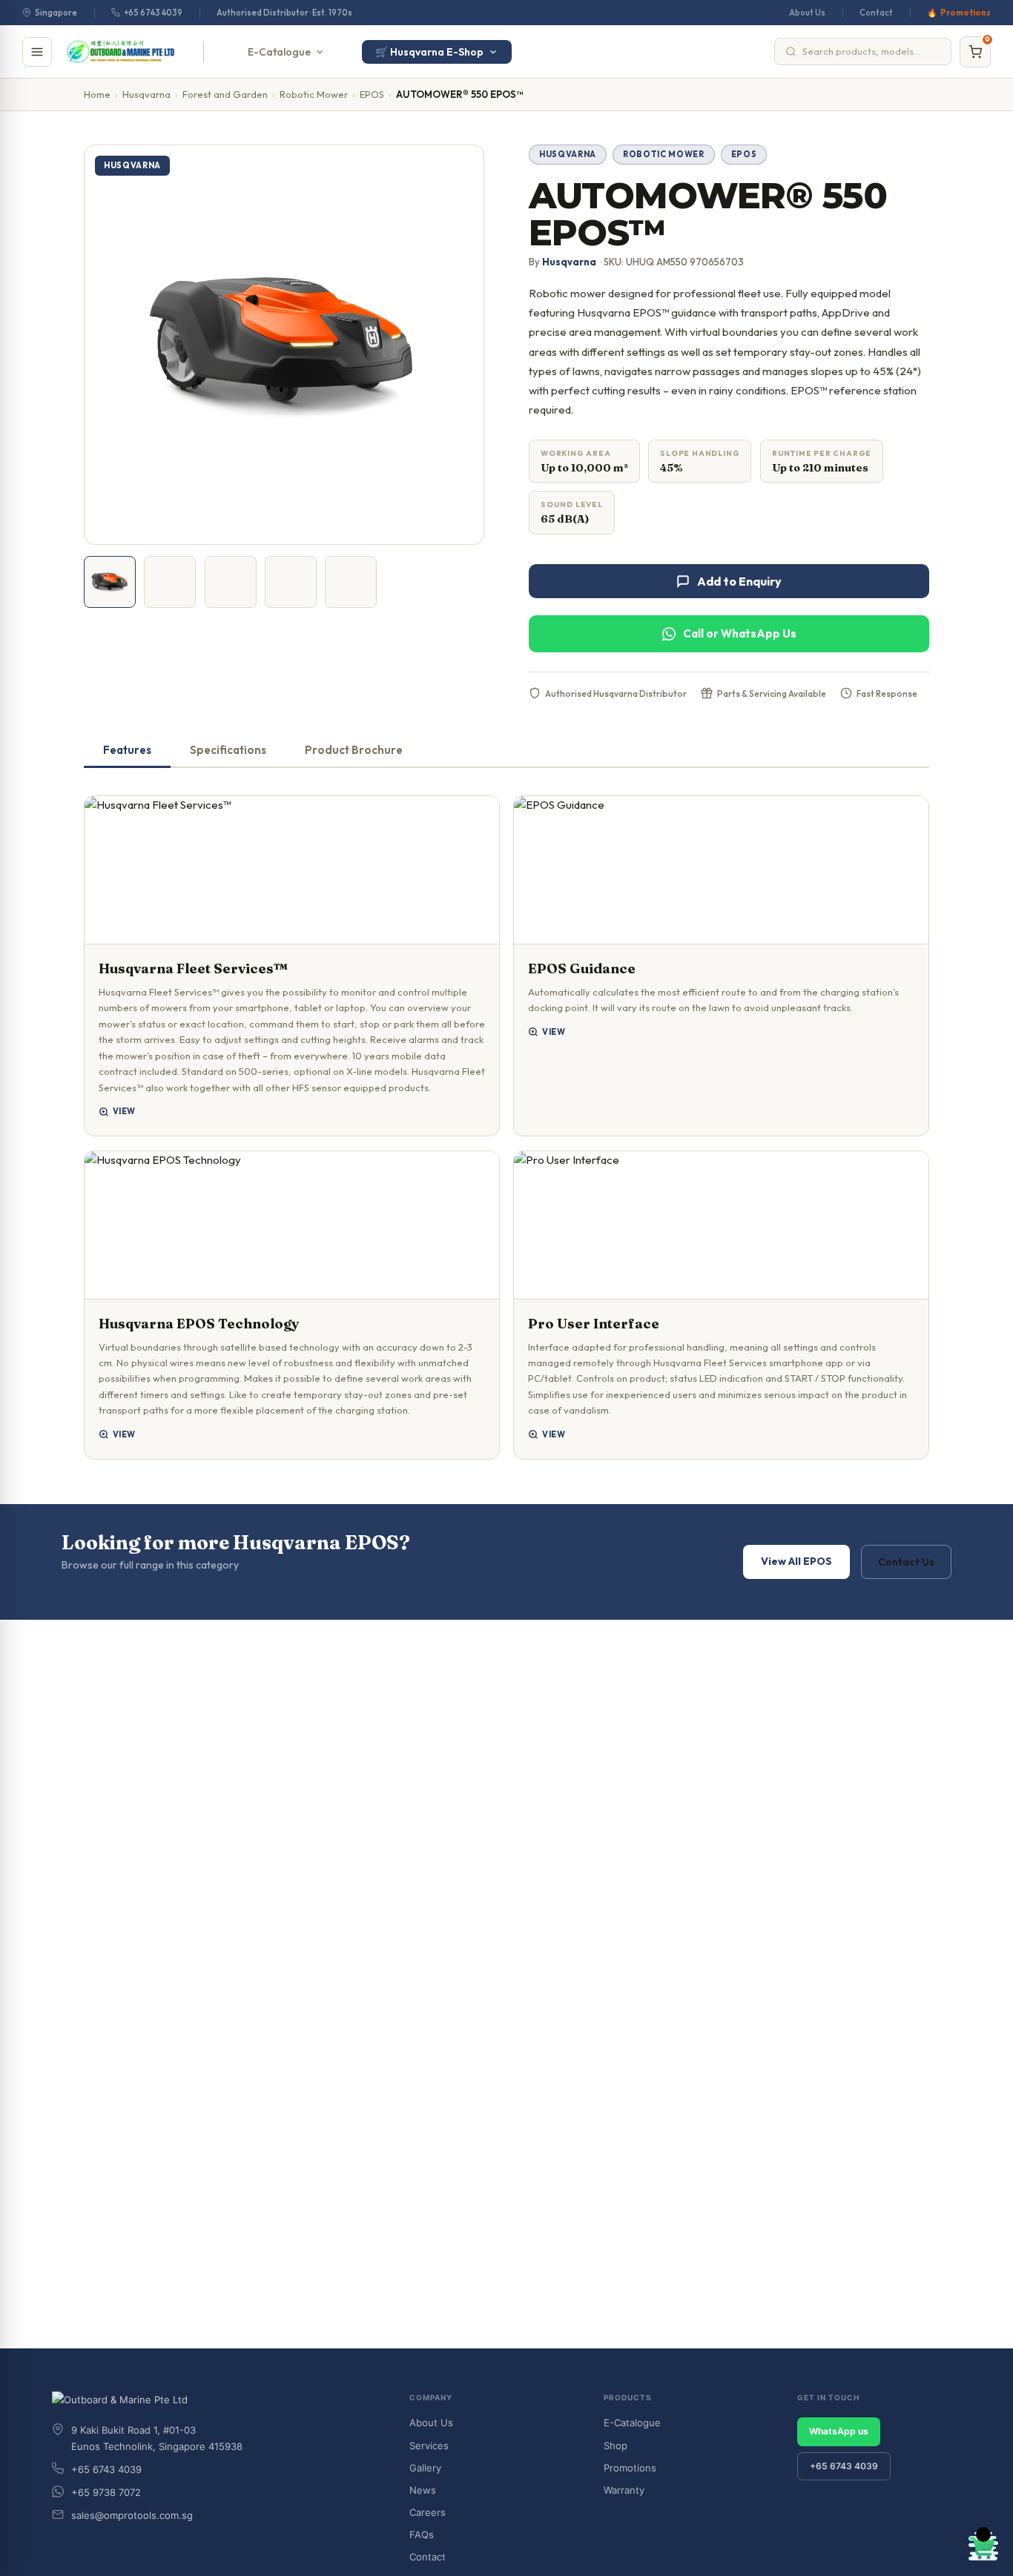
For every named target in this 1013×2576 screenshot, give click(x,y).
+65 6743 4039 (153, 13)
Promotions (966, 13)
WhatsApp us (839, 2431)
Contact (876, 13)
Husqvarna (146, 94)
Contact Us (906, 1562)
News (423, 2490)
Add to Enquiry (739, 581)
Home (97, 94)
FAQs (422, 2534)
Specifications (228, 750)
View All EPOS (796, 1561)
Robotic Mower (314, 94)
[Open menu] (37, 52)
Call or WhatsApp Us (740, 633)
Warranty (624, 2490)
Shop (616, 2446)
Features (127, 750)
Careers (428, 2512)
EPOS (372, 94)
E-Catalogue (279, 52)
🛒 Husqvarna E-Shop (429, 52)
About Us (807, 13)
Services (429, 2446)
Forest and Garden (225, 94)
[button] (292, 966)
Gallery (425, 2468)
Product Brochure (354, 750)
